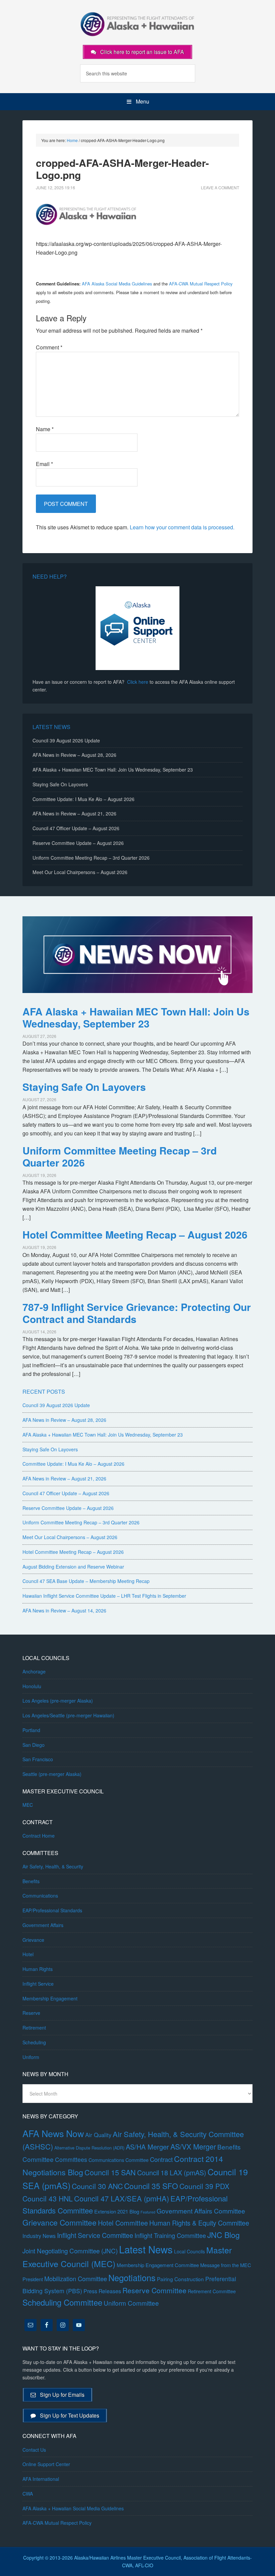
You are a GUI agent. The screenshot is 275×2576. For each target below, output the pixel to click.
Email (44, 464)
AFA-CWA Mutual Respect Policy (201, 284)
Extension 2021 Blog (117, 2211)
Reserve (31, 2013)
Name (45, 429)
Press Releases (102, 2291)
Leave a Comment (220, 187)
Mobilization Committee (76, 2278)
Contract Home (39, 1836)
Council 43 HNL (48, 2198)
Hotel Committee (123, 2223)
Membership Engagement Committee (158, 2265)
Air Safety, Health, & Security (53, 1866)
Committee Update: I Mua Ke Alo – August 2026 (84, 799)
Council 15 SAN (110, 2172)
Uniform (31, 2057)
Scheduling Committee (62, 2302)
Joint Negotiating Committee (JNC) (70, 2251)
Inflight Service (38, 1984)
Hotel (28, 1954)
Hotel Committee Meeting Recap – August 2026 (135, 1234)
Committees (71, 2159)
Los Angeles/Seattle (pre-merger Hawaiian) (68, 1715)
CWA (28, 2494)
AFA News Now (53, 2133)
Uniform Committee (131, 2303)
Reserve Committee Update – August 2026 (78, 843)
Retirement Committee (212, 2291)
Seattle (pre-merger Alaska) (52, 1774)
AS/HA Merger (147, 2147)
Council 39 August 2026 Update (66, 740)
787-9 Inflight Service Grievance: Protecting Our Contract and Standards (137, 1313)
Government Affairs (43, 1925)
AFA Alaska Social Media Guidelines (117, 284)
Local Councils (189, 2251)
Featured (148, 2212)
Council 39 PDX (204, 2186)
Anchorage (34, 1671)
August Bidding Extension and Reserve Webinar (73, 1567)
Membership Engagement (50, 1998)
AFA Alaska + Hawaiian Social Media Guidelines (73, 2508)
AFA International (41, 2479)
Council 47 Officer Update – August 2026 (76, 828)
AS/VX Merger (193, 2146)
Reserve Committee (154, 2290)
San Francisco (38, 1759)
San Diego (34, 1745)
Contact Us (34, 2450)
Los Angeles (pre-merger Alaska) (58, 1701)
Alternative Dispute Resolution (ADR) (89, 2148)
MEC (28, 1805)
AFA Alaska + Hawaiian (137, 23)
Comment (49, 347)
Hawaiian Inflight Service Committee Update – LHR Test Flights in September (104, 1596)
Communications (40, 1896)
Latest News (146, 2249)
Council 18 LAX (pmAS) (172, 2172)
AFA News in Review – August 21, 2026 (74, 813)
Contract (161, 2159)
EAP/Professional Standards (52, 1910)
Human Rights (38, 1969)
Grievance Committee (60, 2222)
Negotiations (132, 2277)
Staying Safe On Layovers (60, 784)
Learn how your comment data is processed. (182, 527)
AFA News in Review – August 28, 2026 (74, 755)
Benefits (31, 1881)
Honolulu (32, 1686)
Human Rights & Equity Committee (199, 2223)
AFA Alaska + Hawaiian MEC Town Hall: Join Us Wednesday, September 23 (113, 770)
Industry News (39, 2236)
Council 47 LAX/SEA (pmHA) (122, 2198)
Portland (31, 1730)
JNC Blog (224, 2235)
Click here (138, 682)
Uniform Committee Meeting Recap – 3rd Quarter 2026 (91, 858)
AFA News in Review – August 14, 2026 (64, 1610)
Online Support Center (46, 2464)
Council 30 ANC (97, 2186)
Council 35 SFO (151, 2186)
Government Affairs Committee (201, 2211)
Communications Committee (119, 2160)
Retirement (34, 2028)
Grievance (33, 1940)
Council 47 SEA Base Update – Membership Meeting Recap (86, 1581)
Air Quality (98, 2135)
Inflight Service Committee (95, 2235)
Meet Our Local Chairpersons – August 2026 (80, 872)
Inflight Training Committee (170, 2235)
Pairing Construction (180, 2279)
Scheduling (34, 2042)
